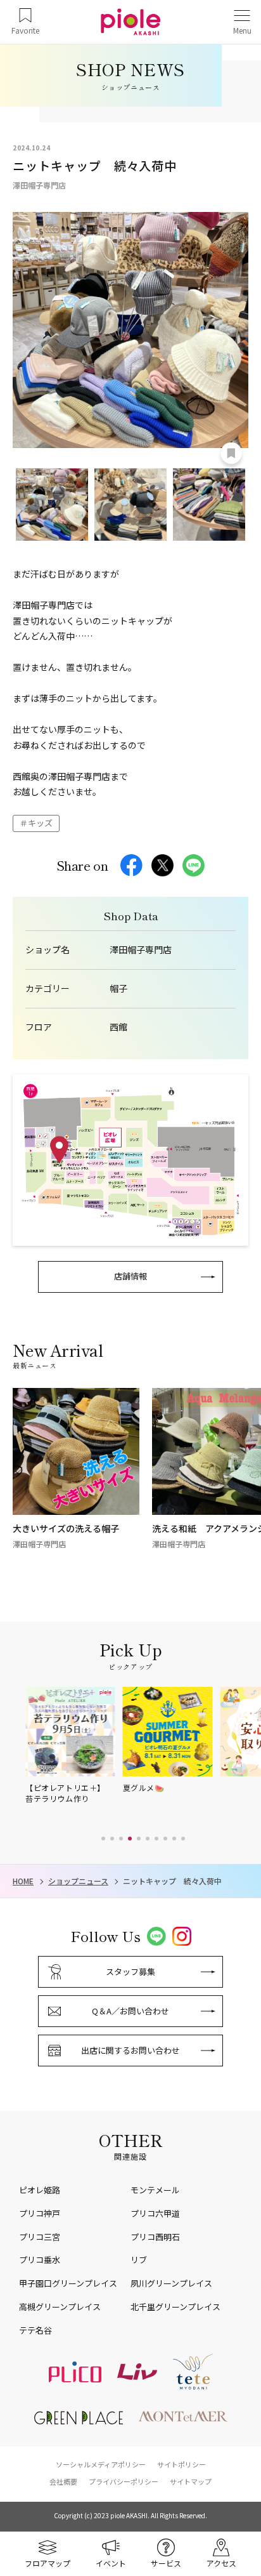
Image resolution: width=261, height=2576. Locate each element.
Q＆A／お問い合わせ (130, 2011)
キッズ (40, 823)
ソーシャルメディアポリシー (101, 2464)
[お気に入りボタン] (231, 453)
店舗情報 (130, 1276)
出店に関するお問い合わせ (130, 2050)
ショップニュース (78, 1881)
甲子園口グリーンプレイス (68, 2283)
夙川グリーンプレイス (171, 2283)
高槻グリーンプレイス (60, 2307)
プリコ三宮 (40, 2237)
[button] (103, 1839)
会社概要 (63, 2481)
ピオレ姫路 (40, 2190)
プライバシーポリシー (124, 2481)
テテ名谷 (35, 2330)
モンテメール (155, 2190)
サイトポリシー (181, 2464)
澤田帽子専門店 (141, 950)
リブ (139, 2260)
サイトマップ (191, 2481)
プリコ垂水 (40, 2260)
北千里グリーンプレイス (175, 2307)
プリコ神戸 (40, 2213)
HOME (23, 1881)
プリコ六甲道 (155, 2213)
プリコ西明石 (155, 2237)
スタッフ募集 (130, 1972)
